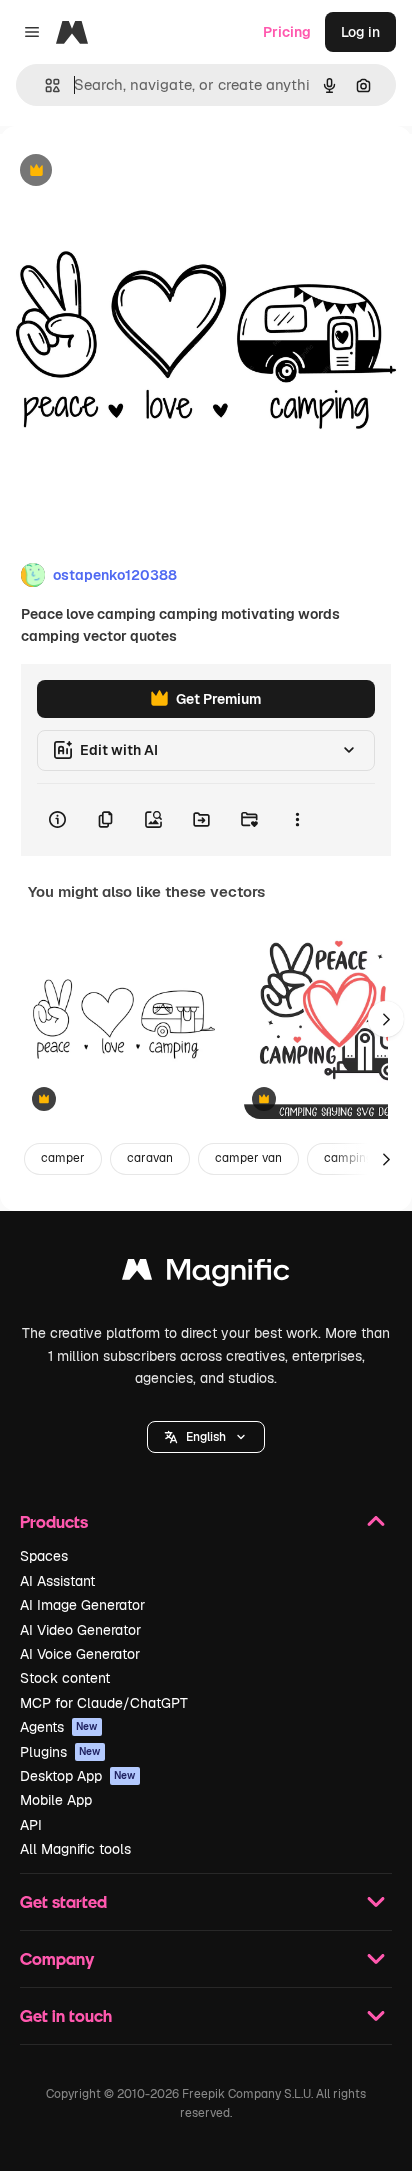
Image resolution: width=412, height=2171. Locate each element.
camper (63, 1158)
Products (54, 1521)
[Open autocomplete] (44, 85)
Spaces (44, 1556)
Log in (360, 32)
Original (128, 171)
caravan (150, 1158)
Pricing (287, 32)
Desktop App (78, 1776)
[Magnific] (206, 1274)
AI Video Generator (80, 1630)
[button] (206, 1437)
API (31, 1825)
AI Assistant (57, 1581)
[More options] (297, 820)
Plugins (60, 1752)
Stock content (65, 1678)
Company (57, 1958)
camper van (248, 1158)
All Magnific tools (75, 1849)
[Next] (386, 1019)
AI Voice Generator (80, 1654)
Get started (63, 1901)
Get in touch (66, 2015)
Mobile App (56, 1800)
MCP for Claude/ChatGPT (104, 1703)
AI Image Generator (82, 1605)
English (206, 1437)
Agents (59, 1727)
